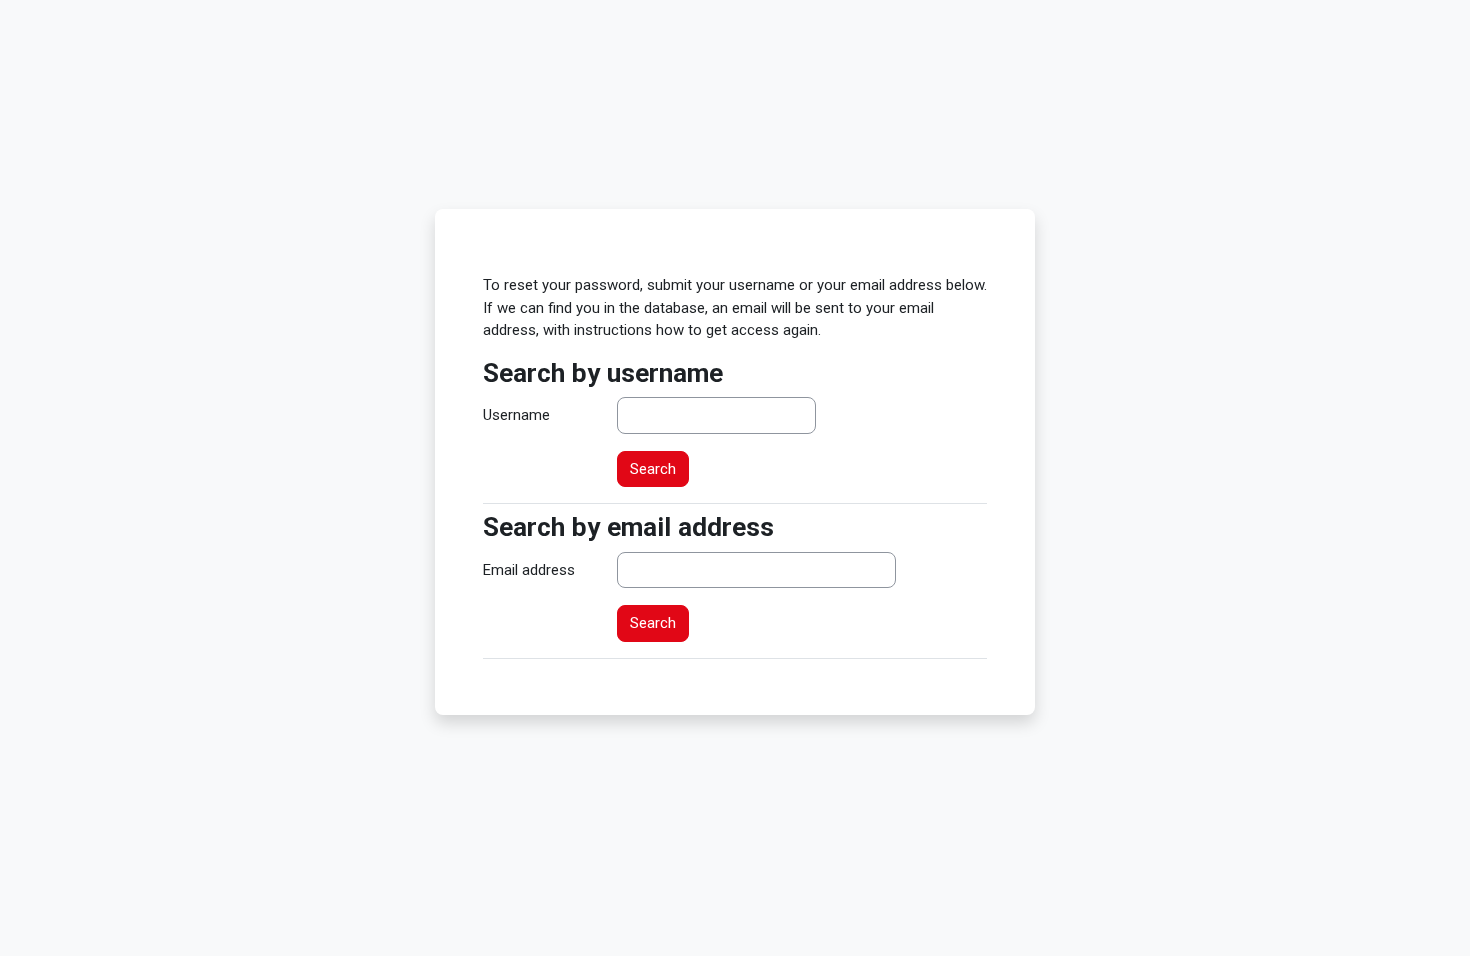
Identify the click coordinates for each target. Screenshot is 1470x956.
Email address (529, 570)
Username (516, 415)
